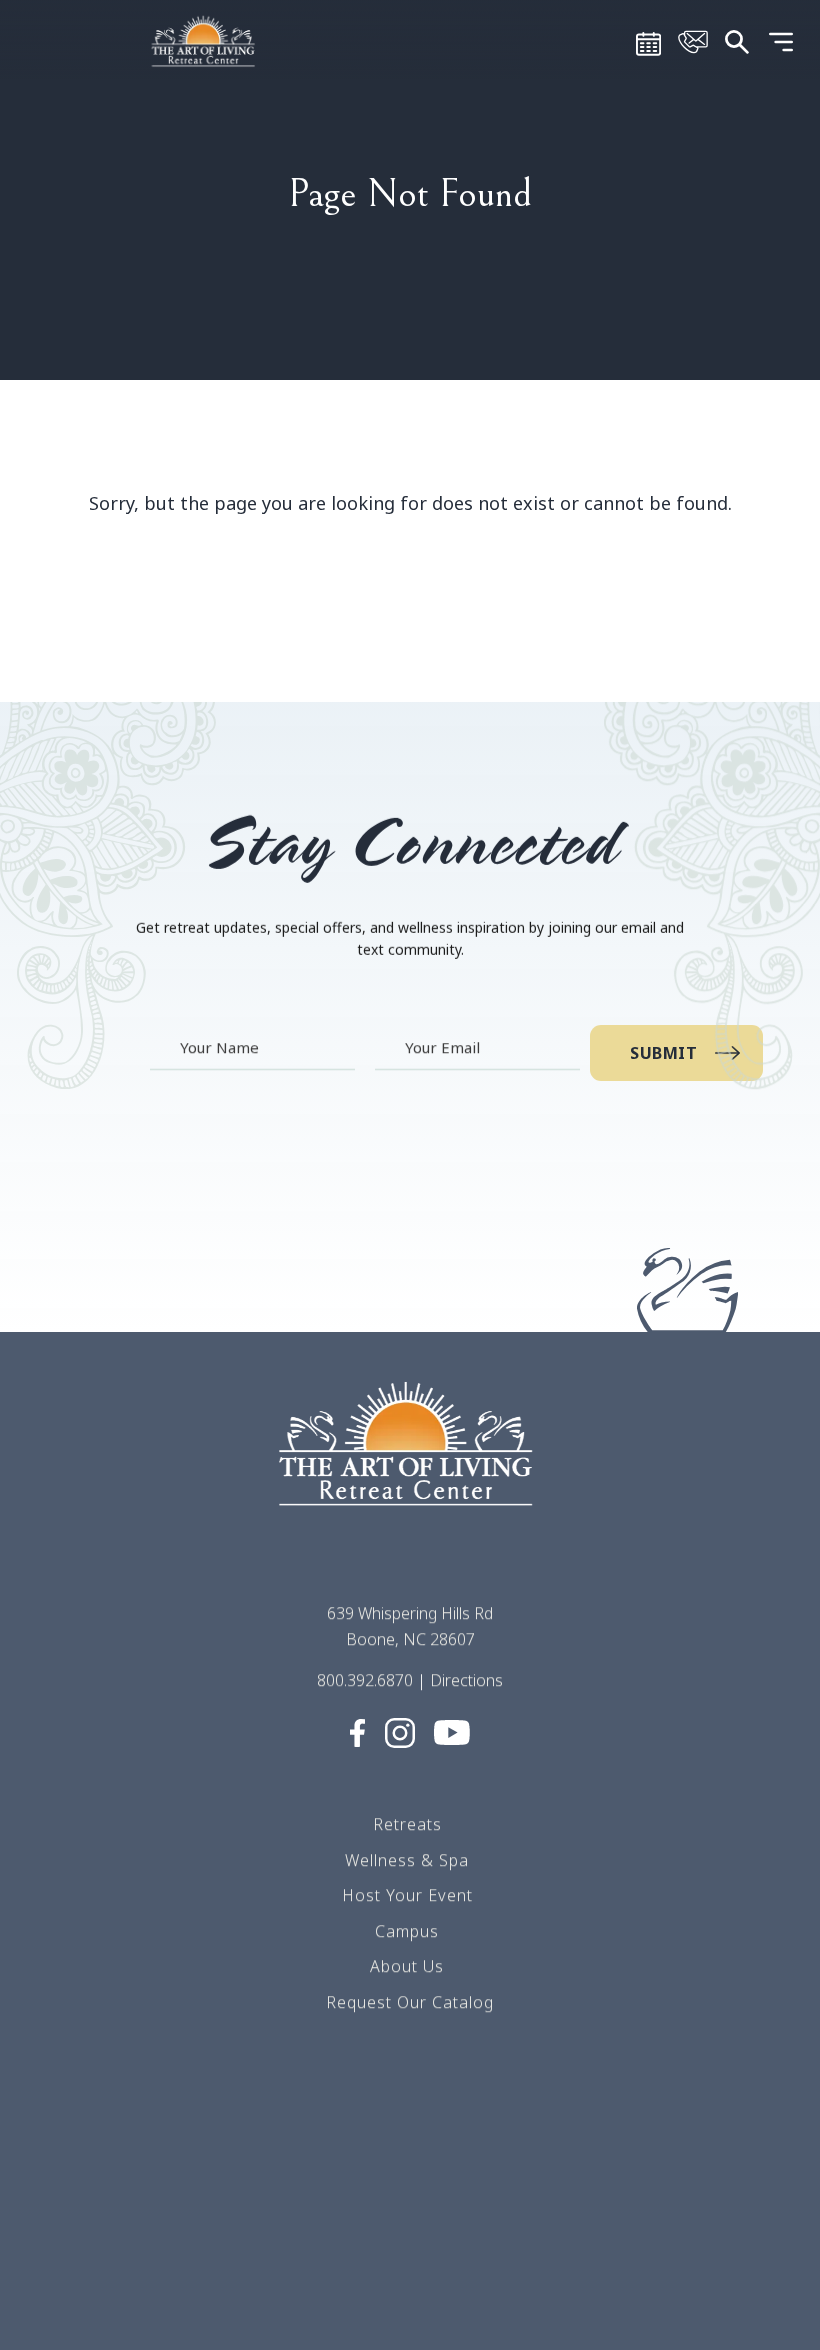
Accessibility (410, 2331)
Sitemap (407, 2188)
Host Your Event (407, 1895)
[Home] (205, 40)
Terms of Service (407, 2153)
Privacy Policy (407, 2260)
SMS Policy (407, 2224)
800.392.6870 (365, 1680)
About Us (407, 1966)
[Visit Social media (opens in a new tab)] (357, 1731)
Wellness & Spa (407, 1859)
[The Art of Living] (410, 1460)
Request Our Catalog (410, 2002)
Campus (407, 1930)
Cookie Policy (407, 2295)
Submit (664, 1053)
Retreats (407, 1824)
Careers (407, 2117)
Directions (466, 1680)
